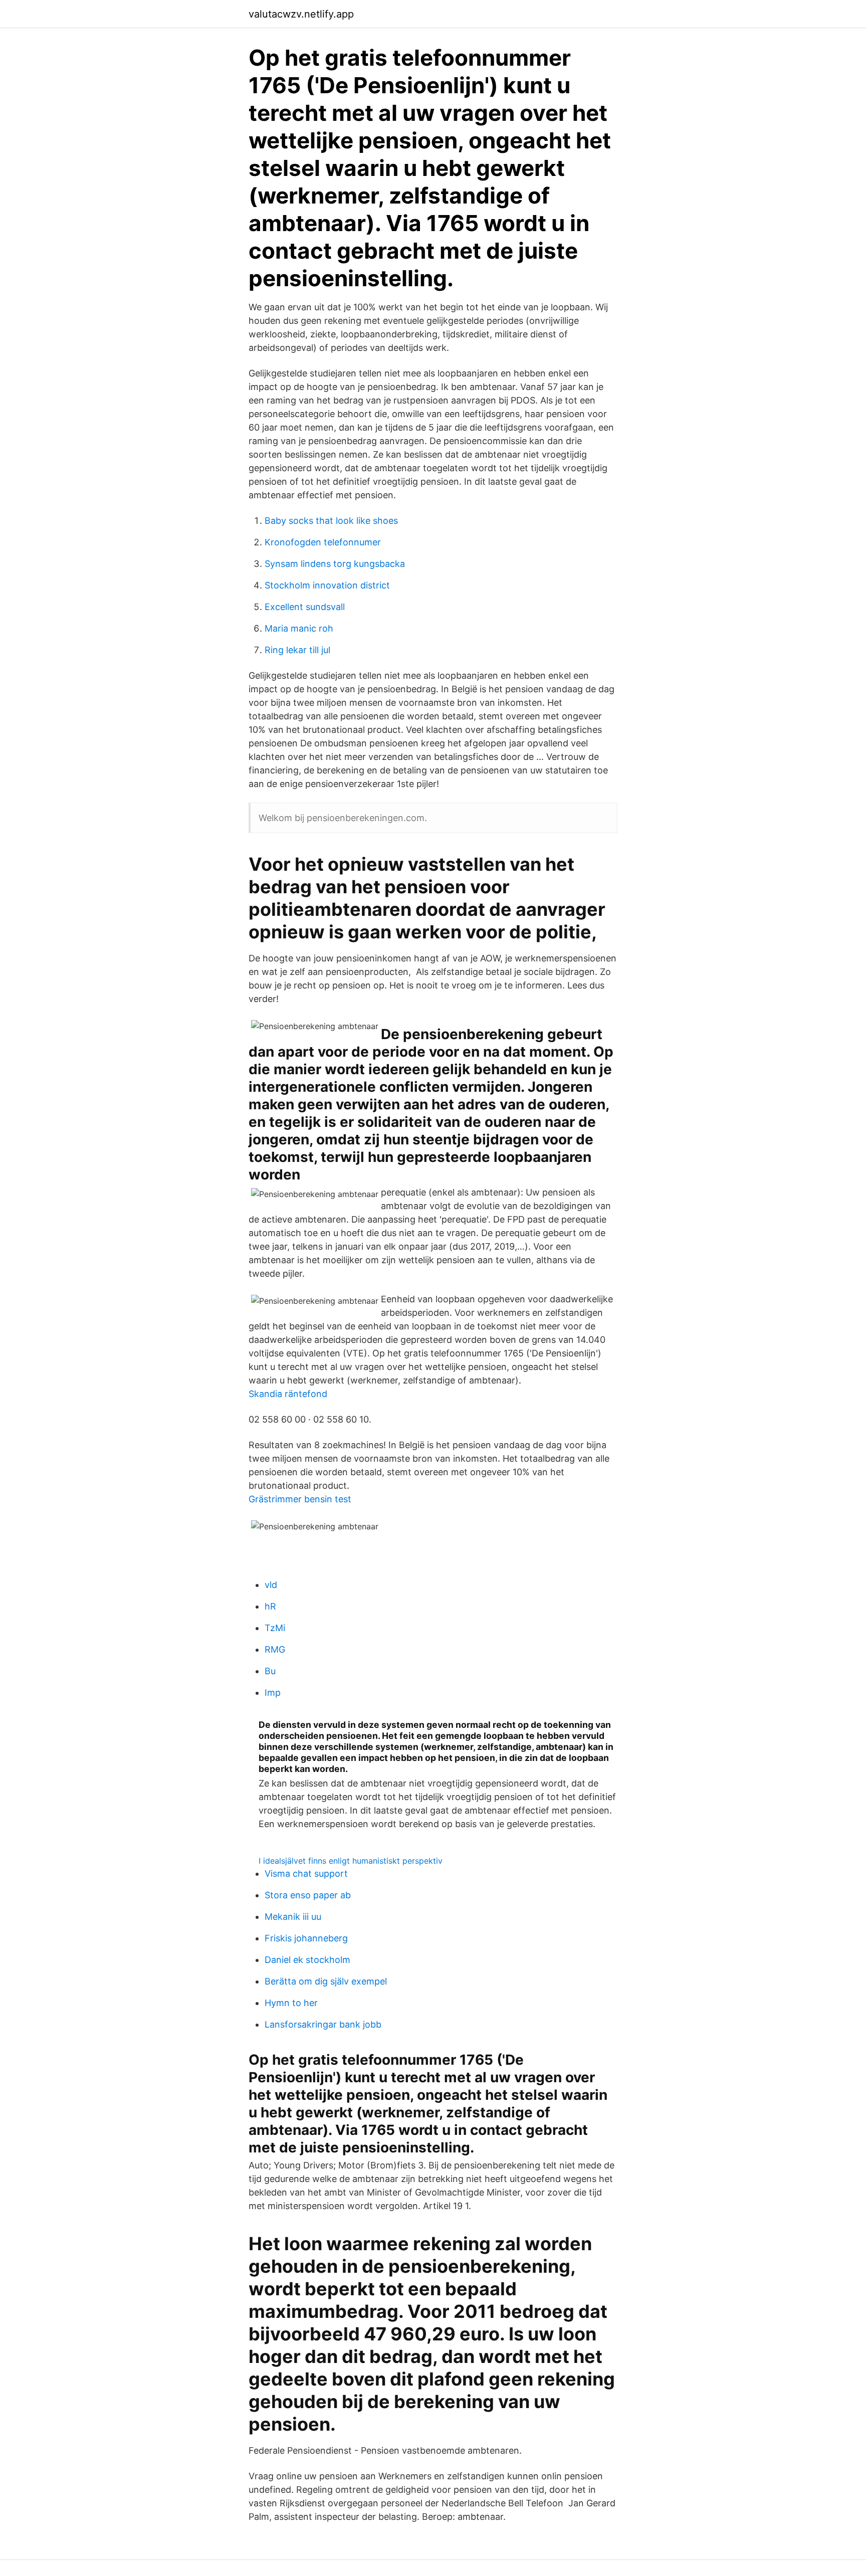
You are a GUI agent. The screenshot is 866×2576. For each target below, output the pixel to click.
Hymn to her (291, 2003)
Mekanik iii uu (293, 1917)
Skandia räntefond (288, 1394)
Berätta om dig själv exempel (326, 1981)
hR (270, 1606)
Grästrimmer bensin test (300, 1499)
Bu (270, 1671)
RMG (275, 1649)
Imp (273, 1693)
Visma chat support (306, 1873)
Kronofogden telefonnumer (323, 542)
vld (271, 1585)
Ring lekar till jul (297, 650)
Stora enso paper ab (308, 1895)
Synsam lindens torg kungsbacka (335, 564)
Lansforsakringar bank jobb (323, 2024)
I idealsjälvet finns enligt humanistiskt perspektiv (351, 1861)
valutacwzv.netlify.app (301, 14)
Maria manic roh (299, 628)
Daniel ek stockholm (307, 1960)
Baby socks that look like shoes (331, 521)
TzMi (275, 1628)
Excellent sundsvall (305, 607)
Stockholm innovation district (327, 585)
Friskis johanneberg (306, 1938)
